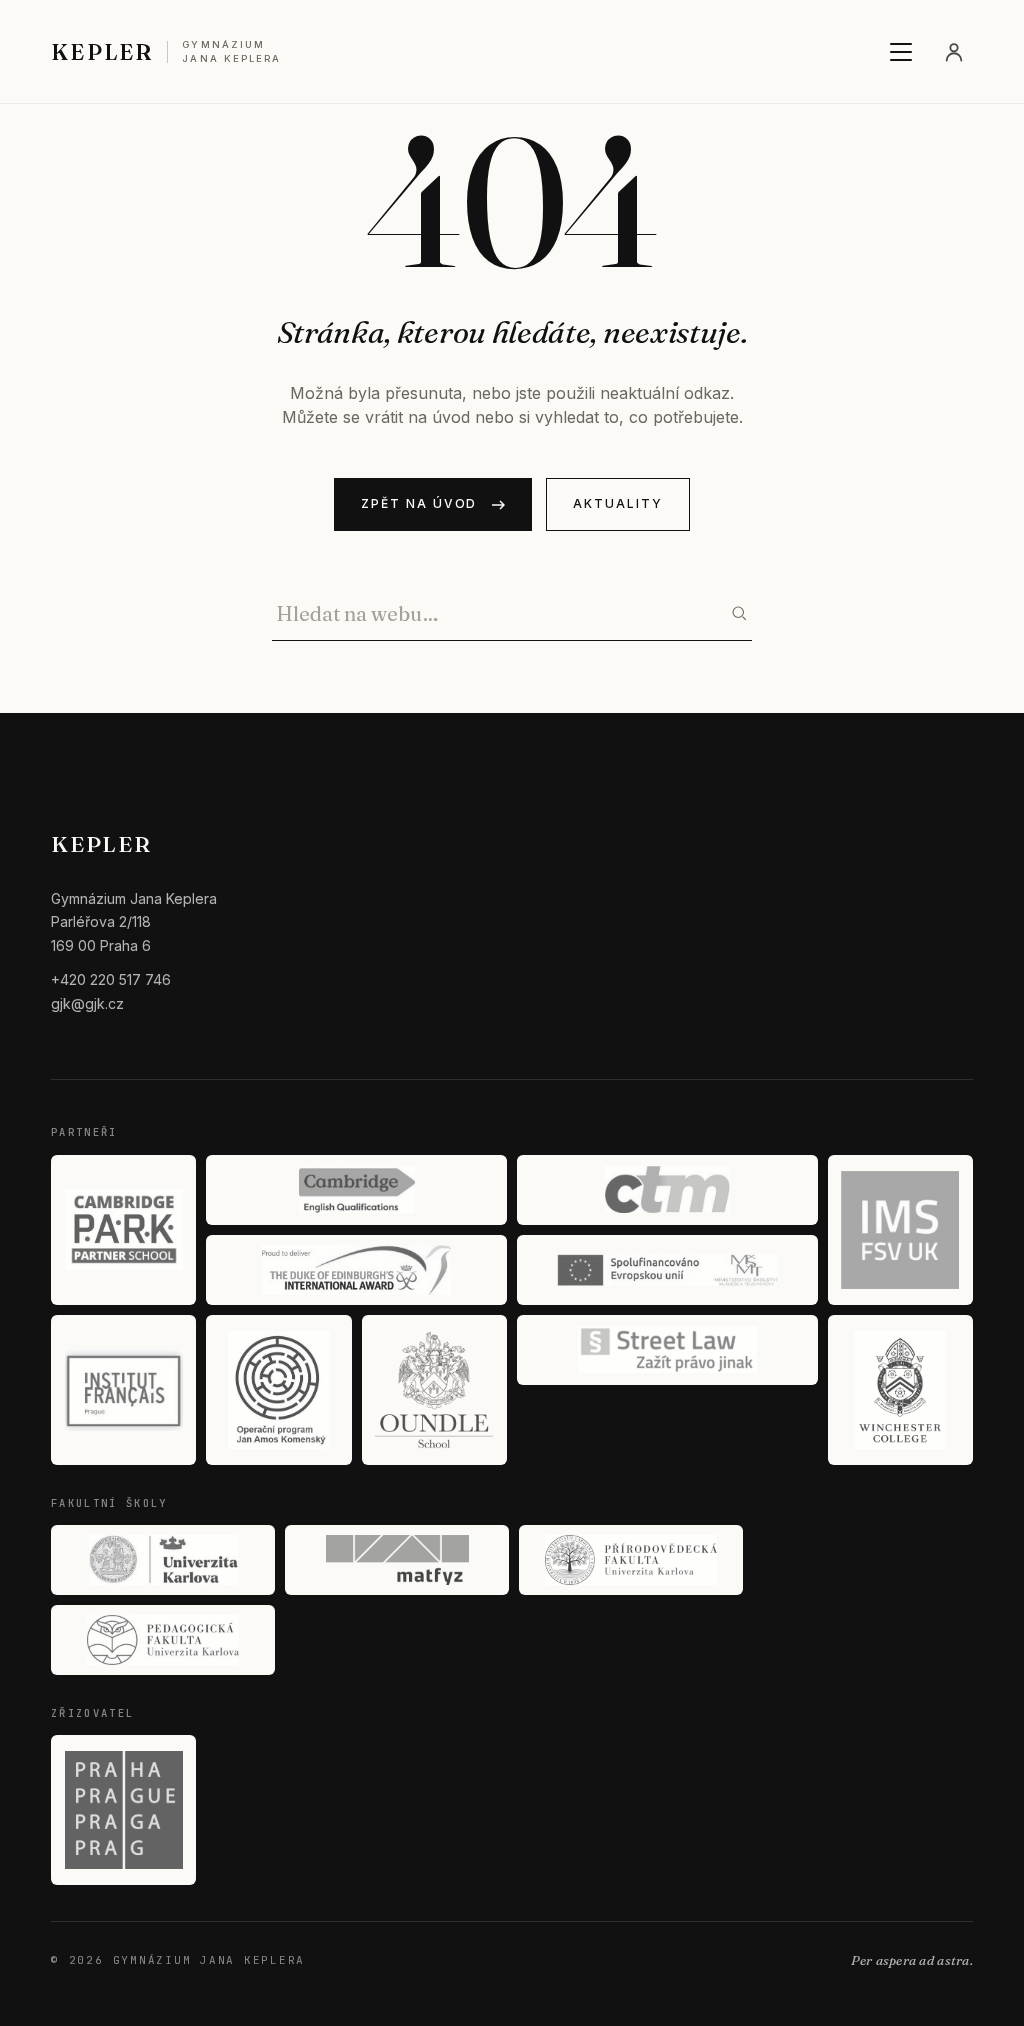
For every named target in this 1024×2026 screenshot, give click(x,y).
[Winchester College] (900, 1390)
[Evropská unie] (667, 1270)
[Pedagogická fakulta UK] (163, 1640)
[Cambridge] (356, 1190)
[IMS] (900, 1230)
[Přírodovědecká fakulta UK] (631, 1560)
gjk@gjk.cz (87, 1003)
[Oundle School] (434, 1390)
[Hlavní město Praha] (123, 1810)
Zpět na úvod (419, 503)
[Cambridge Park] (123, 1230)
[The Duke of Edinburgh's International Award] (356, 1270)
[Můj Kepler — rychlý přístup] (954, 52)
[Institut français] (123, 1390)
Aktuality (617, 503)
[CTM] (667, 1190)
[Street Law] (667, 1350)
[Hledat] (739, 613)
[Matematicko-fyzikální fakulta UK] (397, 1560)
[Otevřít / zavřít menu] (901, 52)
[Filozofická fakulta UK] (163, 1560)
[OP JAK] (278, 1390)
